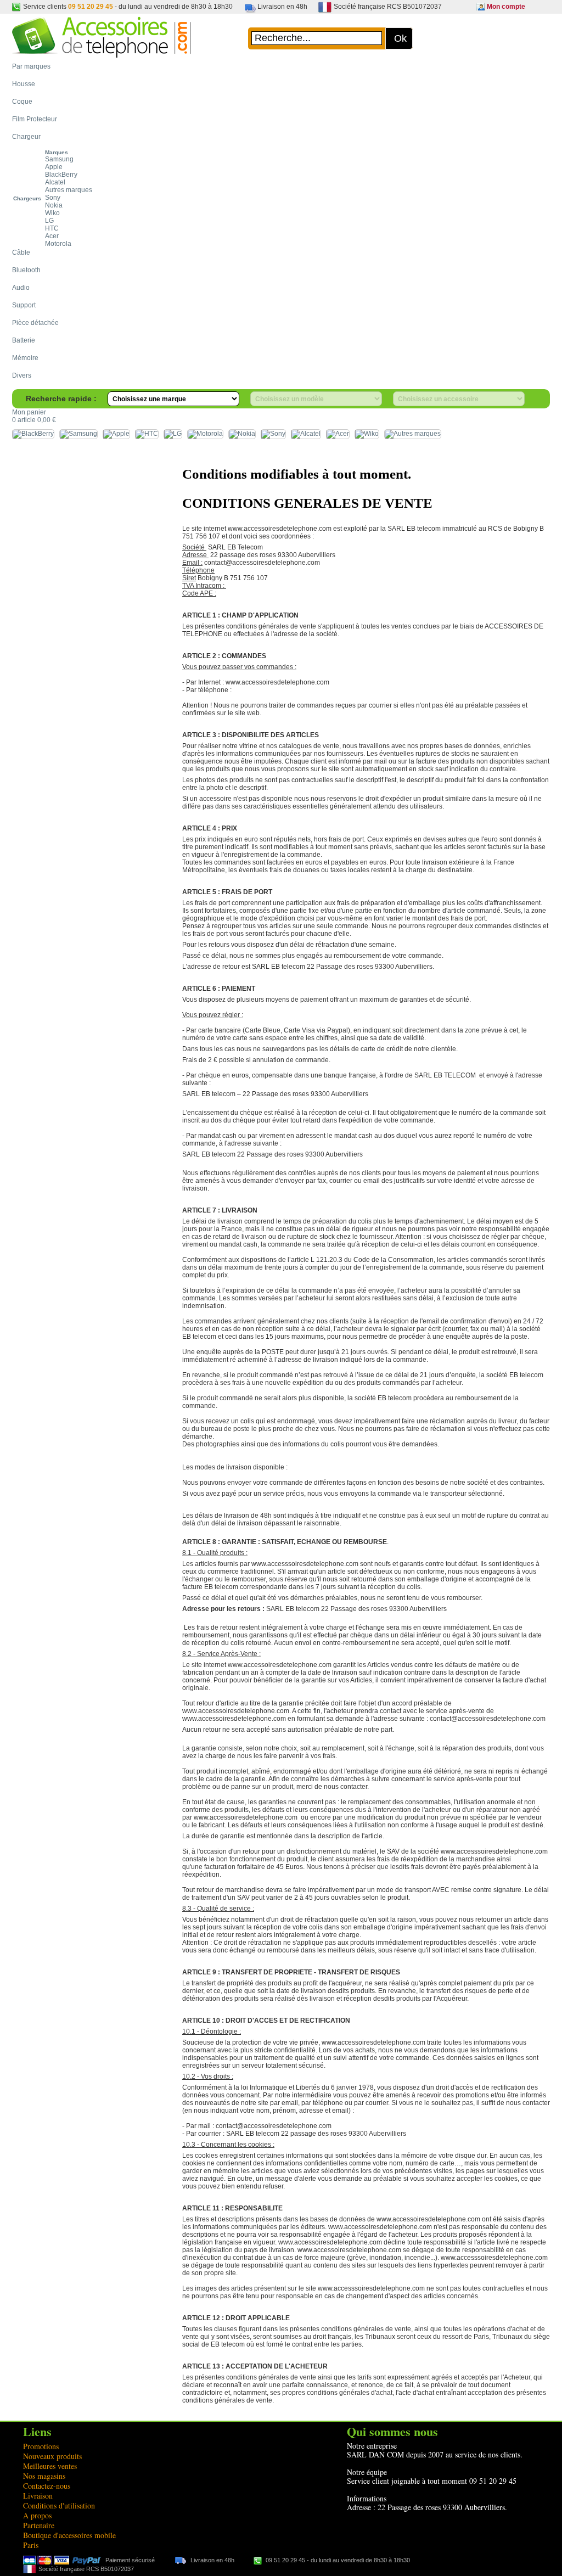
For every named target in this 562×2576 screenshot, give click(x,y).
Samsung (59, 159)
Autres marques (69, 190)
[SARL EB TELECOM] (102, 52)
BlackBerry (61, 175)
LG (49, 221)
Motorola (58, 244)
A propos (37, 2515)
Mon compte (506, 7)
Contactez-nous (47, 2486)
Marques (57, 152)
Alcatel (55, 182)
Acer (52, 236)
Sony (53, 198)
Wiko (52, 213)
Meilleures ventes (50, 2466)
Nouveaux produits (52, 2456)
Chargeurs (27, 198)
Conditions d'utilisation (59, 2505)
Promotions (41, 2446)
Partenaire (39, 2525)
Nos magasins (44, 2476)
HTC (52, 228)
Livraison (38, 2496)
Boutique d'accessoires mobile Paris (69, 2540)
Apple (54, 167)
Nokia (54, 205)
